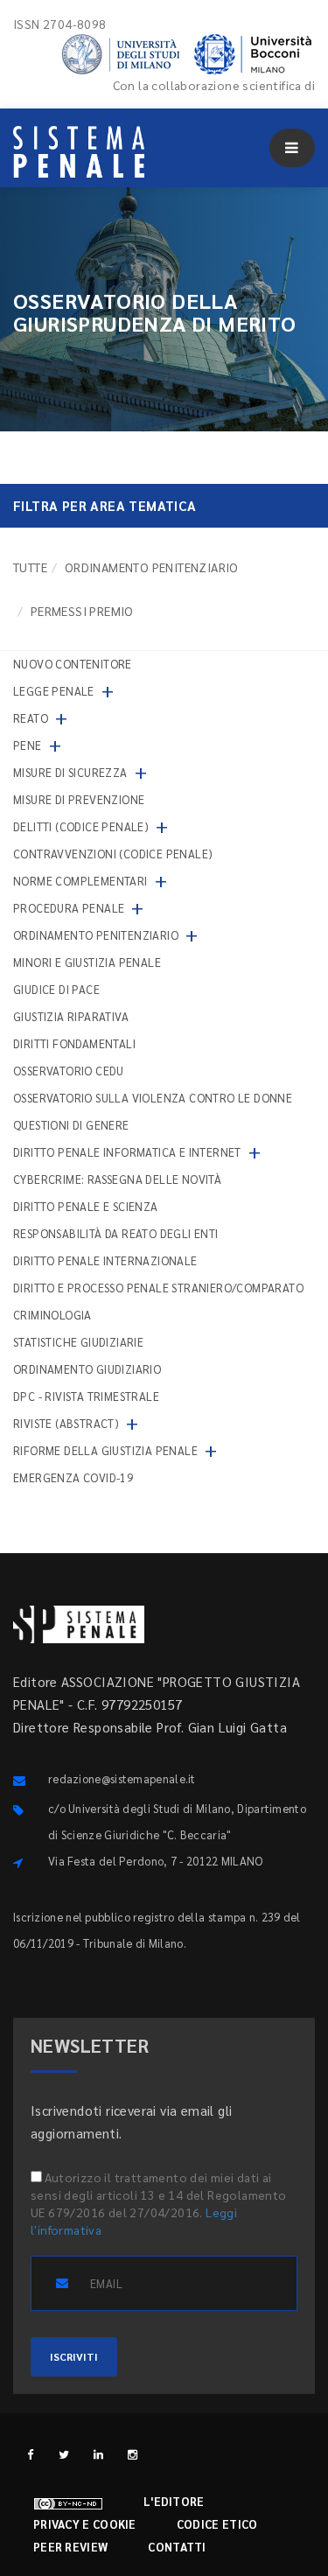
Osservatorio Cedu (69, 1071)
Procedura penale (69, 908)
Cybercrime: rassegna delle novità (117, 1179)
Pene (28, 745)
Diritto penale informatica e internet (127, 1152)
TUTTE (30, 567)
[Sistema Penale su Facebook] (30, 2454)
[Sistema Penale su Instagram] (133, 2454)
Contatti (177, 2547)
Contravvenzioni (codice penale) (113, 854)
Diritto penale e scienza (86, 1206)
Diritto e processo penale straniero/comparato (158, 1288)
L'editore (174, 2501)
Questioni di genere (71, 1125)
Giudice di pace (56, 989)
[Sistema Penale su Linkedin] (98, 2454)
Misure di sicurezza (70, 772)
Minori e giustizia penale (87, 962)
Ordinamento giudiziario (87, 1369)
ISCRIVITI (74, 2356)
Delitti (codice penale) (81, 826)
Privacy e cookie (85, 2524)
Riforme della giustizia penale (105, 1450)
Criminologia (52, 1315)
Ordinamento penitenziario (152, 567)
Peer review (70, 2547)
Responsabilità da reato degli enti (116, 1233)
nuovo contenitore (73, 664)
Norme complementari (80, 881)
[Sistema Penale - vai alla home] (79, 152)
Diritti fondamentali (74, 1043)
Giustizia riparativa (71, 1016)
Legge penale (54, 691)
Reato (31, 718)
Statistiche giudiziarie (78, 1342)
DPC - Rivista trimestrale (86, 1396)
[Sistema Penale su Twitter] (64, 2454)
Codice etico (217, 2524)
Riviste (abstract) (66, 1423)
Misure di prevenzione (79, 799)
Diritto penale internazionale (105, 1260)
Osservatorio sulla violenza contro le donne (153, 1098)
